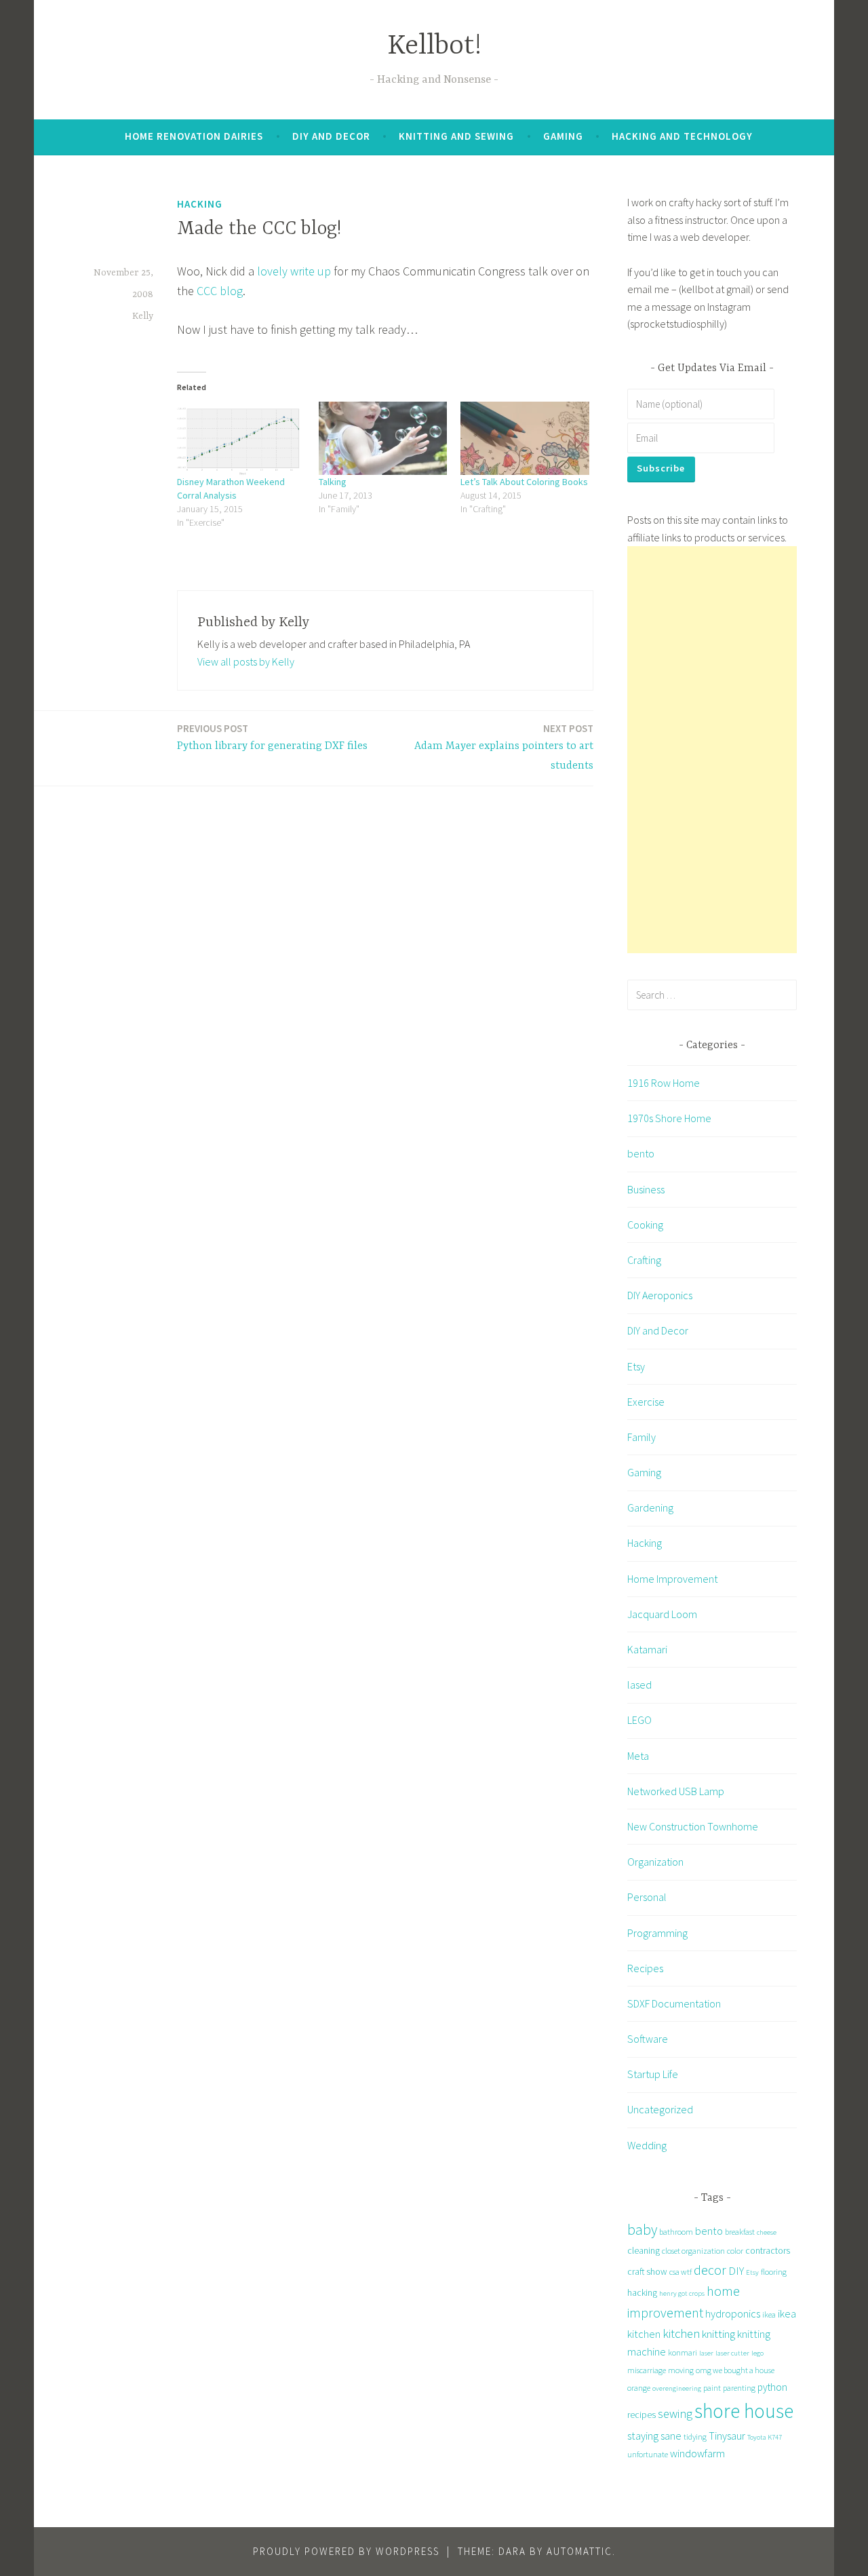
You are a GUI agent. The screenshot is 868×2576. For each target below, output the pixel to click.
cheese (767, 2232)
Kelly (143, 316)
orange (639, 2388)
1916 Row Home (664, 1083)
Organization (655, 1862)
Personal (647, 1897)
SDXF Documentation (674, 2003)
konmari (683, 2352)
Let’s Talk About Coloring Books (524, 482)
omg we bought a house (735, 2370)
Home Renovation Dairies (194, 136)
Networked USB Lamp (676, 1791)
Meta (638, 1756)
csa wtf (680, 2272)
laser (706, 2353)
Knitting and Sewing (456, 136)
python (772, 2387)
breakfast (740, 2232)
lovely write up (294, 271)
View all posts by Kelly (246, 661)
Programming (657, 1933)
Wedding (647, 2145)
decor (710, 2270)
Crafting (644, 1260)
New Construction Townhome (693, 1826)
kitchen (681, 2333)
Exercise (646, 1402)
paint (712, 2388)
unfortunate (648, 2454)
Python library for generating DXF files (272, 737)
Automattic (579, 2551)
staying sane (654, 2436)
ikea (769, 2314)
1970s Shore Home (669, 1118)
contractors (768, 2250)
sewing (675, 2414)
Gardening (650, 1507)
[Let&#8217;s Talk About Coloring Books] (525, 438)
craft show (647, 2271)
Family (642, 1437)
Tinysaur (727, 2436)
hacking (642, 2292)
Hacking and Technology (682, 136)
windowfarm (697, 2453)
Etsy (636, 1366)
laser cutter (732, 2353)
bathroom (676, 2232)
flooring (774, 2272)
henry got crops (682, 2293)
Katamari (647, 1649)
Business (646, 1189)
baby (642, 2230)
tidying (695, 2437)
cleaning (644, 2250)
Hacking (200, 204)
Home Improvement (672, 1579)
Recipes (645, 1968)
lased (639, 1685)
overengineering (677, 2388)
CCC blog (218, 291)
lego (757, 2353)
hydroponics (733, 2313)
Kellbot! (434, 46)
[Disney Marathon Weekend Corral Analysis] (241, 438)
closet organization (693, 2251)
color (735, 2251)
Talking (333, 482)
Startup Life (653, 2074)
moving (681, 2370)
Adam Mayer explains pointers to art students (504, 747)
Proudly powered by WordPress (346, 2551)
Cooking (645, 1225)
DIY (736, 2271)
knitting (718, 2334)
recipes (642, 2415)
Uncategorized (660, 2109)
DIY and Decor (331, 136)
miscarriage (647, 2370)
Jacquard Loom (662, 1614)
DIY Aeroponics (660, 1295)
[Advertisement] (712, 750)
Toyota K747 (765, 2437)
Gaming (563, 136)
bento (641, 1153)
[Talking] (383, 438)
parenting (739, 2388)
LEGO (639, 1720)
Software (648, 2039)
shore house (744, 2411)
